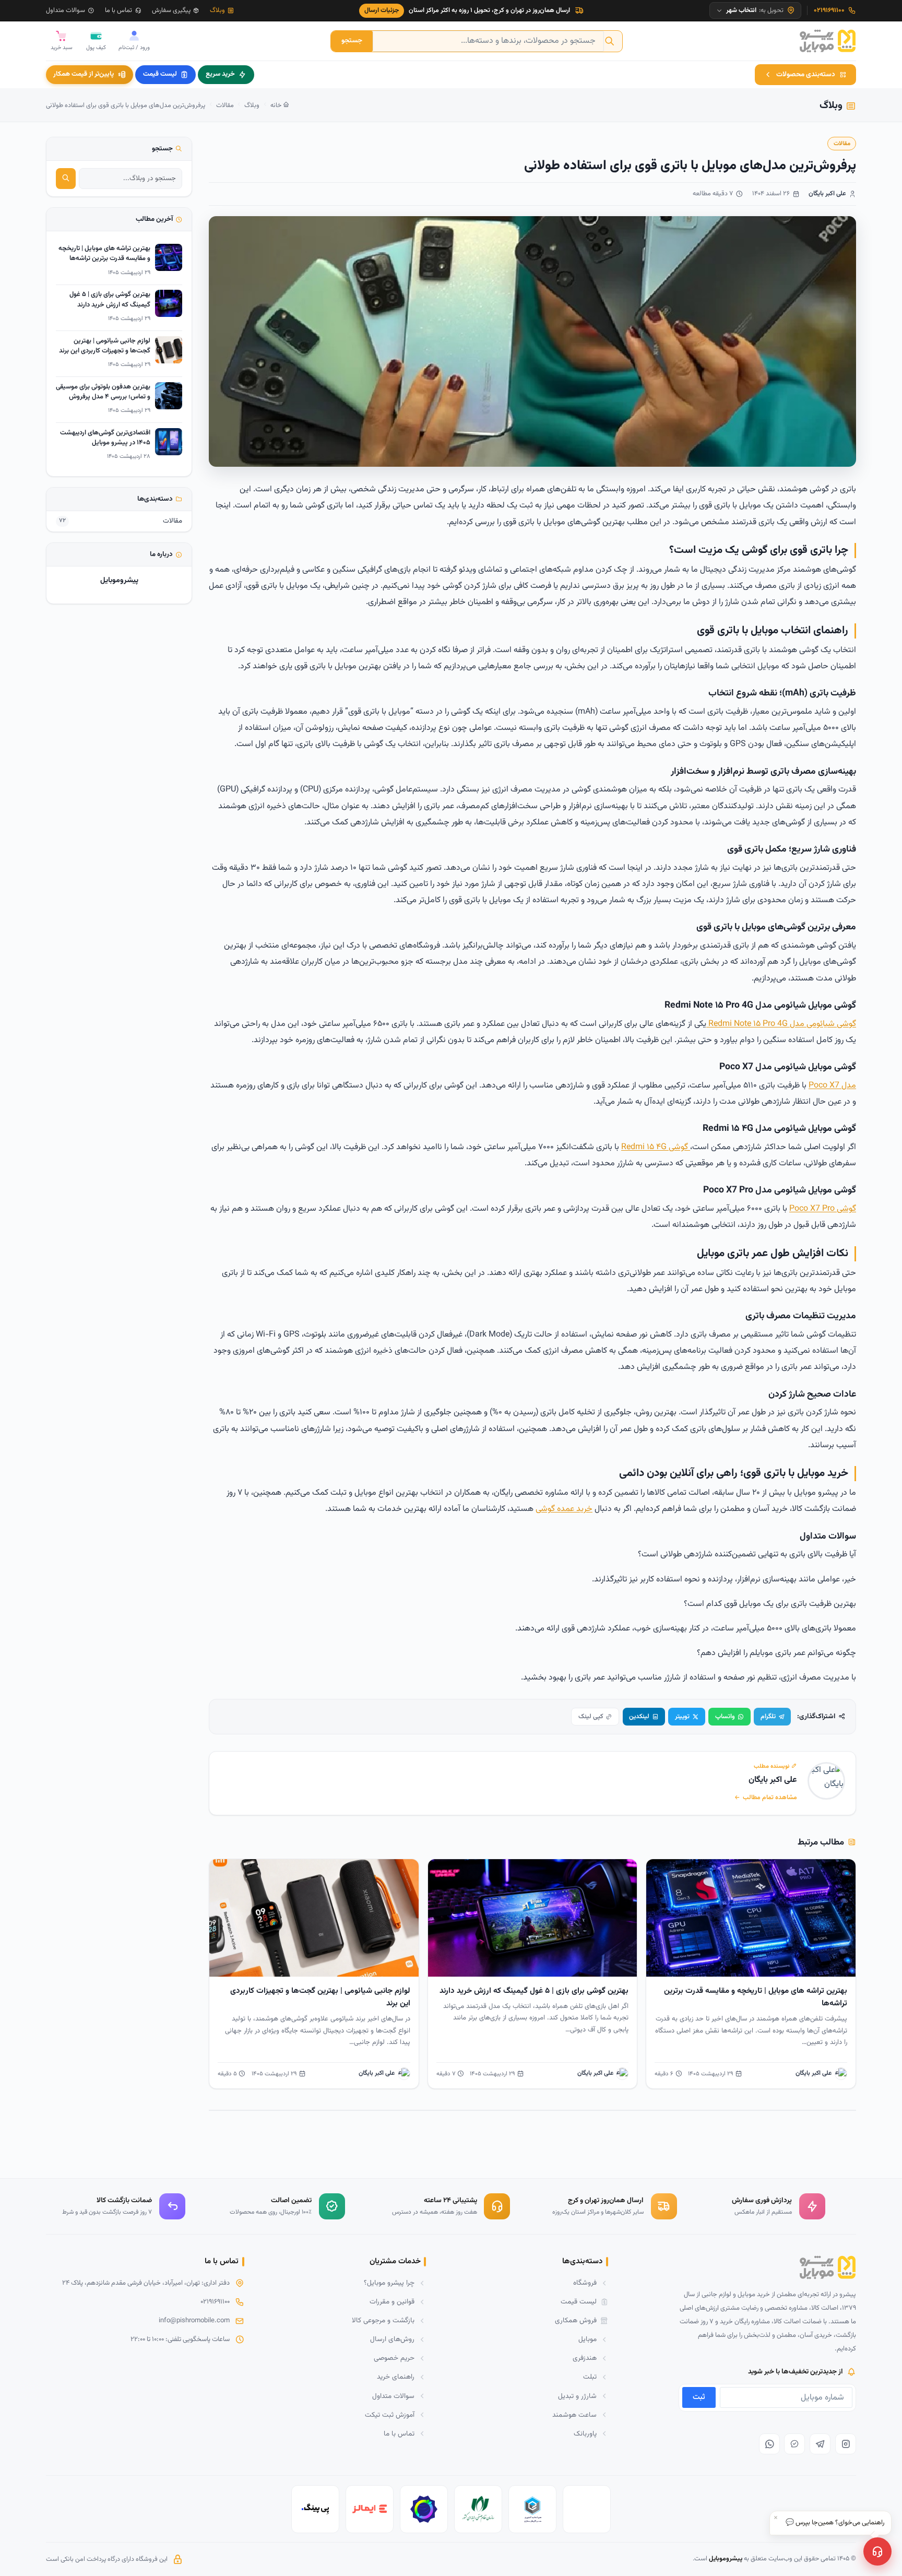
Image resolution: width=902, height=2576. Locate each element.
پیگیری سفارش (171, 10)
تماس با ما (118, 10)
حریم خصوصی (394, 2358)
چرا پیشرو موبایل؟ (389, 2283)
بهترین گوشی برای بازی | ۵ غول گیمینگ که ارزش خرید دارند (534, 1991)
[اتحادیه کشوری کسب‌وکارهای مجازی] (532, 2509)
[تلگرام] (820, 2444)
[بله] (794, 2444)
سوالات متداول (66, 10)
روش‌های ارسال (392, 2339)
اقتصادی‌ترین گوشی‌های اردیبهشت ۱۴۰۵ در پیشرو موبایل (105, 438)
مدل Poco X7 (832, 1086)
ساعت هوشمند (574, 2415)
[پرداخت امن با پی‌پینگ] (315, 2509)
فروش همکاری (576, 2320)
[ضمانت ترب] (424, 2509)
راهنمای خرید (396, 2377)
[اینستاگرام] (846, 2444)
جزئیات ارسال (382, 10)
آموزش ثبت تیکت (390, 2415)
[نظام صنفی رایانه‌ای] (478, 2509)
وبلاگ (217, 10)
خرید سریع (220, 74)
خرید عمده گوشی (564, 1509)
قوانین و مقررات (392, 2302)
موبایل (588, 2339)
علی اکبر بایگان (827, 194)
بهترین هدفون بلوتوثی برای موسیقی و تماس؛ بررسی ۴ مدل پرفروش (103, 392)
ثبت (699, 2397)
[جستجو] (66, 179)
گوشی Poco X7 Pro (823, 1209)
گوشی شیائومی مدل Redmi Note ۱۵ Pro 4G (781, 1024)
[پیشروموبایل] (828, 41)
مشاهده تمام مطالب (770, 1798)
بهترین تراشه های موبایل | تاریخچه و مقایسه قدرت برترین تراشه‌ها (756, 1997)
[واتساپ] (769, 2444)
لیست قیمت (160, 74)
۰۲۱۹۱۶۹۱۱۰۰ (215, 2302)
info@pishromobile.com (194, 2321)
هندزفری (585, 2358)
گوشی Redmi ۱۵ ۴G (656, 1147)
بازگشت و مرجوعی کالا (383, 2320)
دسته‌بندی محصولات (806, 74)
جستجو (352, 40)
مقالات (225, 105)
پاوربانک (585, 2434)
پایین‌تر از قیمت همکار (84, 74)
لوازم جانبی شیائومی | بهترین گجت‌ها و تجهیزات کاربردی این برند (320, 1997)
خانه (277, 105)
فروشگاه (585, 2283)
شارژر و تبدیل (577, 2396)
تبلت (590, 2377)
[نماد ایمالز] (370, 2509)
